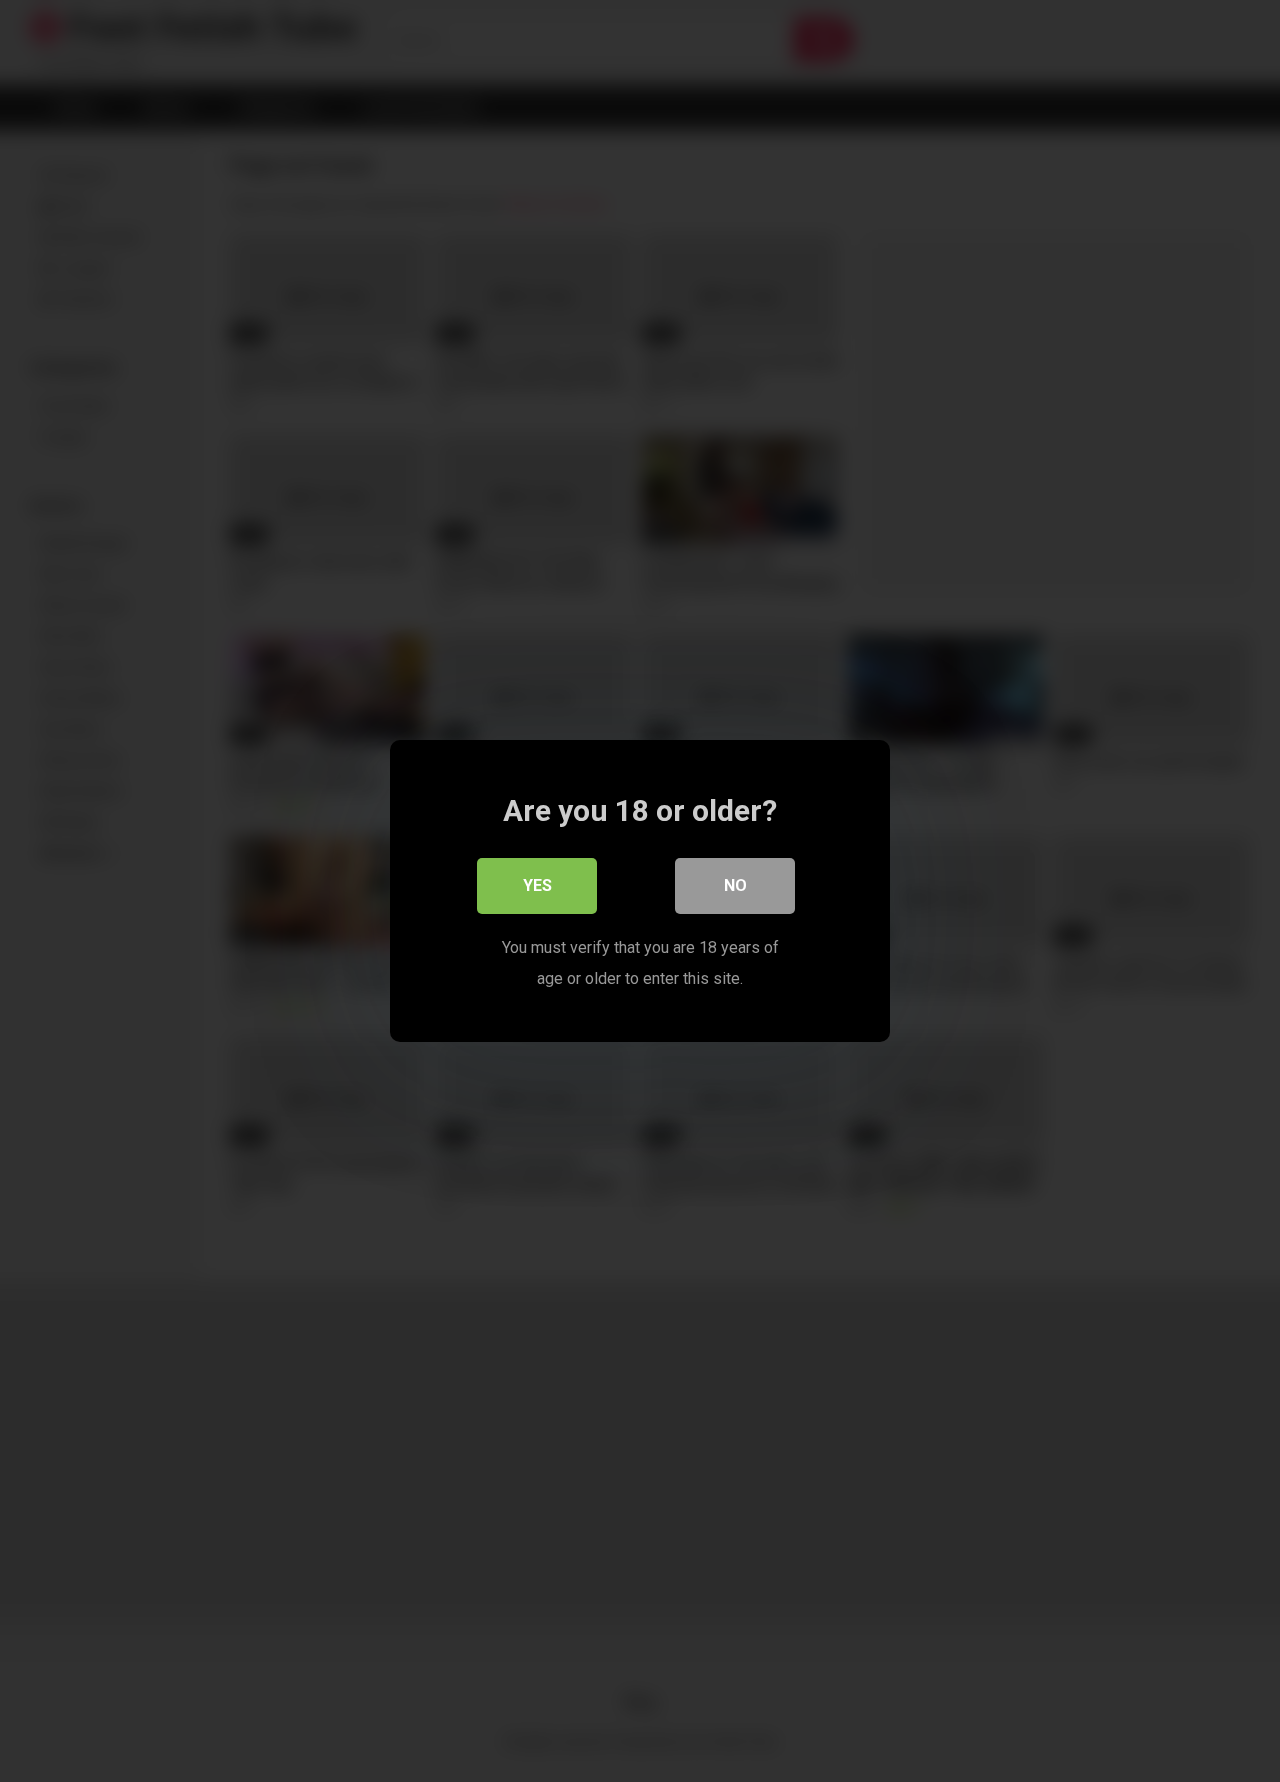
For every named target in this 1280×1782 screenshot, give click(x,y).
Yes (537, 885)
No (735, 885)
